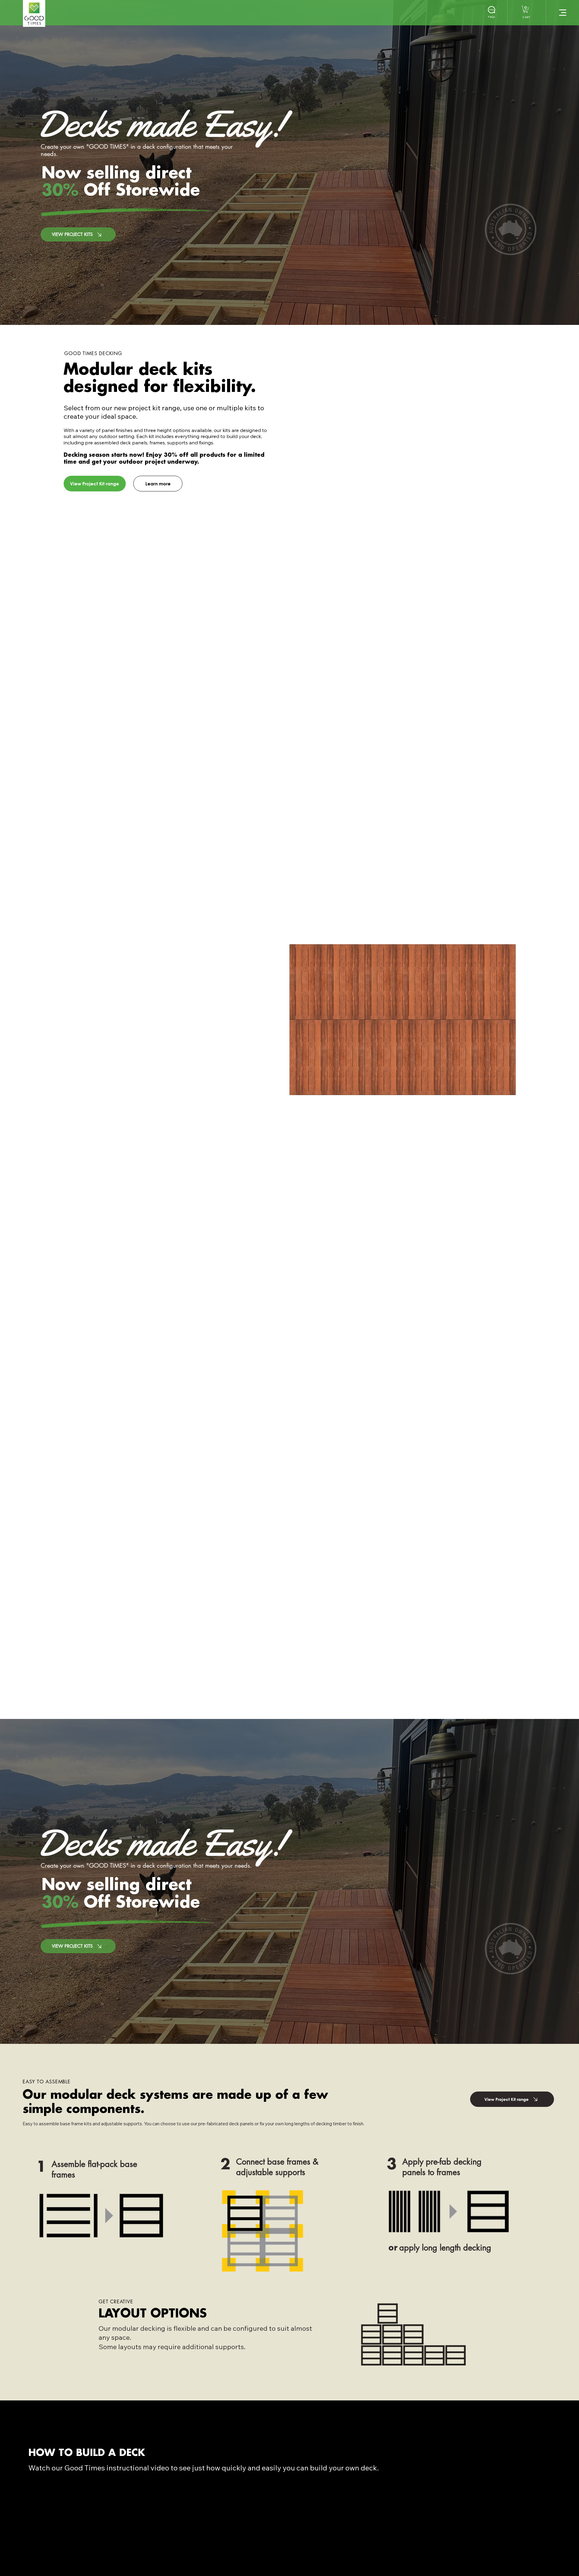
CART (526, 17)
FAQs (491, 17)
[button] (526, 9)
